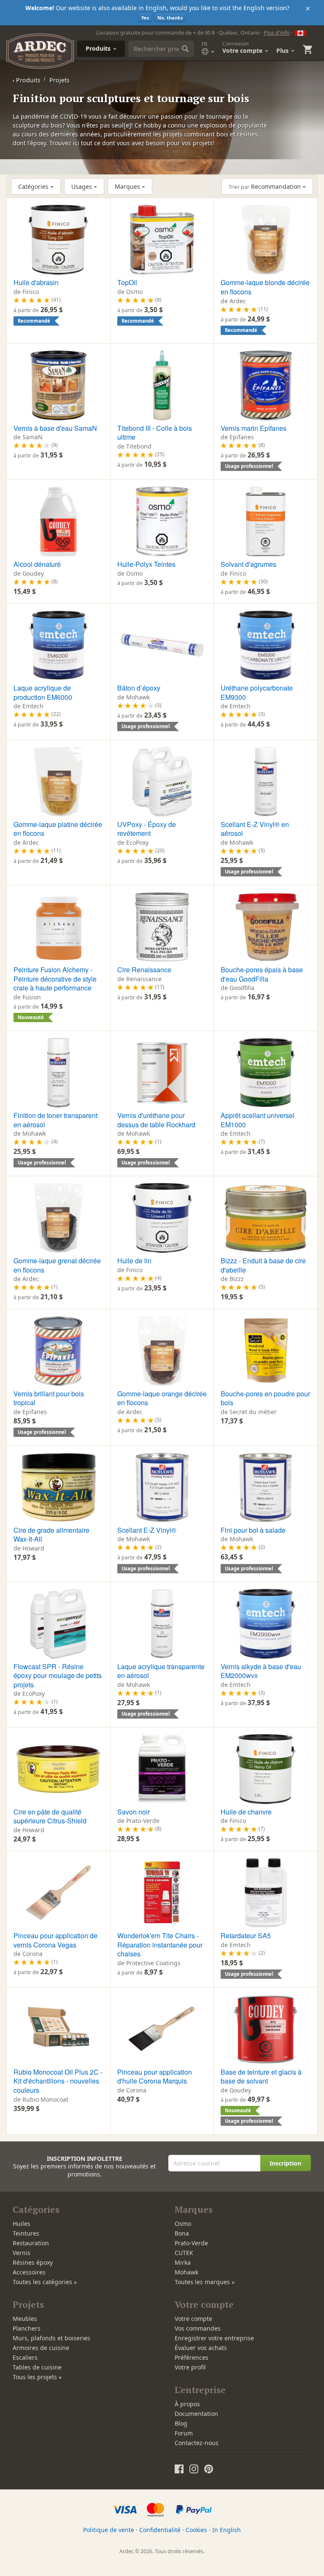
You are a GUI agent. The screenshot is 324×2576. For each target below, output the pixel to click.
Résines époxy (33, 2262)
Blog (181, 2423)
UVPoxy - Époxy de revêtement (147, 829)
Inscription (285, 2163)
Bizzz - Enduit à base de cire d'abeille (263, 1265)
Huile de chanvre (246, 1812)
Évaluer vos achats (201, 2348)
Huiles (22, 2224)
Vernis (22, 2253)
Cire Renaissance (144, 970)
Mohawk (186, 2272)
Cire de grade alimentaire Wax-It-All (51, 1535)
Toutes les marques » (205, 2282)
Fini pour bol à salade (253, 1530)
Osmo (183, 2224)
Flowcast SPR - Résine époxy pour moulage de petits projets (58, 1676)
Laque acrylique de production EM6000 (43, 692)
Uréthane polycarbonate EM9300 (257, 692)
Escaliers (25, 2357)
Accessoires (29, 2272)
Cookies (196, 2530)
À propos (187, 2404)
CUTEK (184, 2253)
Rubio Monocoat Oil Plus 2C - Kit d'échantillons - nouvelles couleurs (58, 2081)
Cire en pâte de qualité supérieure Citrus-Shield (50, 1816)
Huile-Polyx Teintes (146, 564)
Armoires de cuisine (41, 2348)
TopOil (127, 282)
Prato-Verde (191, 2243)
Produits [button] (99, 48)
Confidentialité (160, 2530)
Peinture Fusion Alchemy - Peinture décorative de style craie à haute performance (55, 979)
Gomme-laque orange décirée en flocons (162, 1398)
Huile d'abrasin (36, 282)
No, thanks (170, 18)
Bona (182, 2233)
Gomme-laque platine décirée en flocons (58, 829)
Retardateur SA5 (246, 1935)
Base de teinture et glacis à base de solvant (261, 2077)
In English (227, 2530)
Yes (145, 18)
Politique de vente (109, 2530)
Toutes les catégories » (45, 2282)
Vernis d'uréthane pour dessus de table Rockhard (156, 1120)
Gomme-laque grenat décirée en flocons (57, 1265)
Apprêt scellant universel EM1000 (258, 1120)
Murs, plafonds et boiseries (51, 2338)
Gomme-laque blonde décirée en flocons (265, 287)
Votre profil (190, 2367)
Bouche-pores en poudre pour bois (265, 1398)
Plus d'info (277, 33)
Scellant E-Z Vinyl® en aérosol (255, 829)
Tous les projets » (37, 2377)
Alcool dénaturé (37, 564)
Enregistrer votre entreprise (214, 2338)
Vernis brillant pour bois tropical (49, 1398)
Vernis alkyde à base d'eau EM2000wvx (261, 1671)
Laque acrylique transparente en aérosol (161, 1671)
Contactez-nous (197, 2443)
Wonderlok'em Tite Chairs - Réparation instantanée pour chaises (160, 1945)
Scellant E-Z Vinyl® (147, 1530)
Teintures (26, 2233)
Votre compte (193, 2319)
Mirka (183, 2262)
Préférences (192, 2357)
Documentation (196, 2414)
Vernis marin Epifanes (254, 428)
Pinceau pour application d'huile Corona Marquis (155, 2077)
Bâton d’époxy (139, 688)
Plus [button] (283, 50)
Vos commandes (198, 2328)
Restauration (31, 2243)
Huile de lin (134, 1261)
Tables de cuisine (37, 2367)
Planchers (27, 2328)
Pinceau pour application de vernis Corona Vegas (55, 1940)
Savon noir (134, 1812)
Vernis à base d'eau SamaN (55, 428)
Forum (184, 2433)
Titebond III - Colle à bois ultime (155, 433)
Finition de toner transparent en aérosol (55, 1120)
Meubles (25, 2319)
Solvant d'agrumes (248, 564)
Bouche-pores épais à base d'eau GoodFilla (262, 974)
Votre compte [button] (243, 47)
